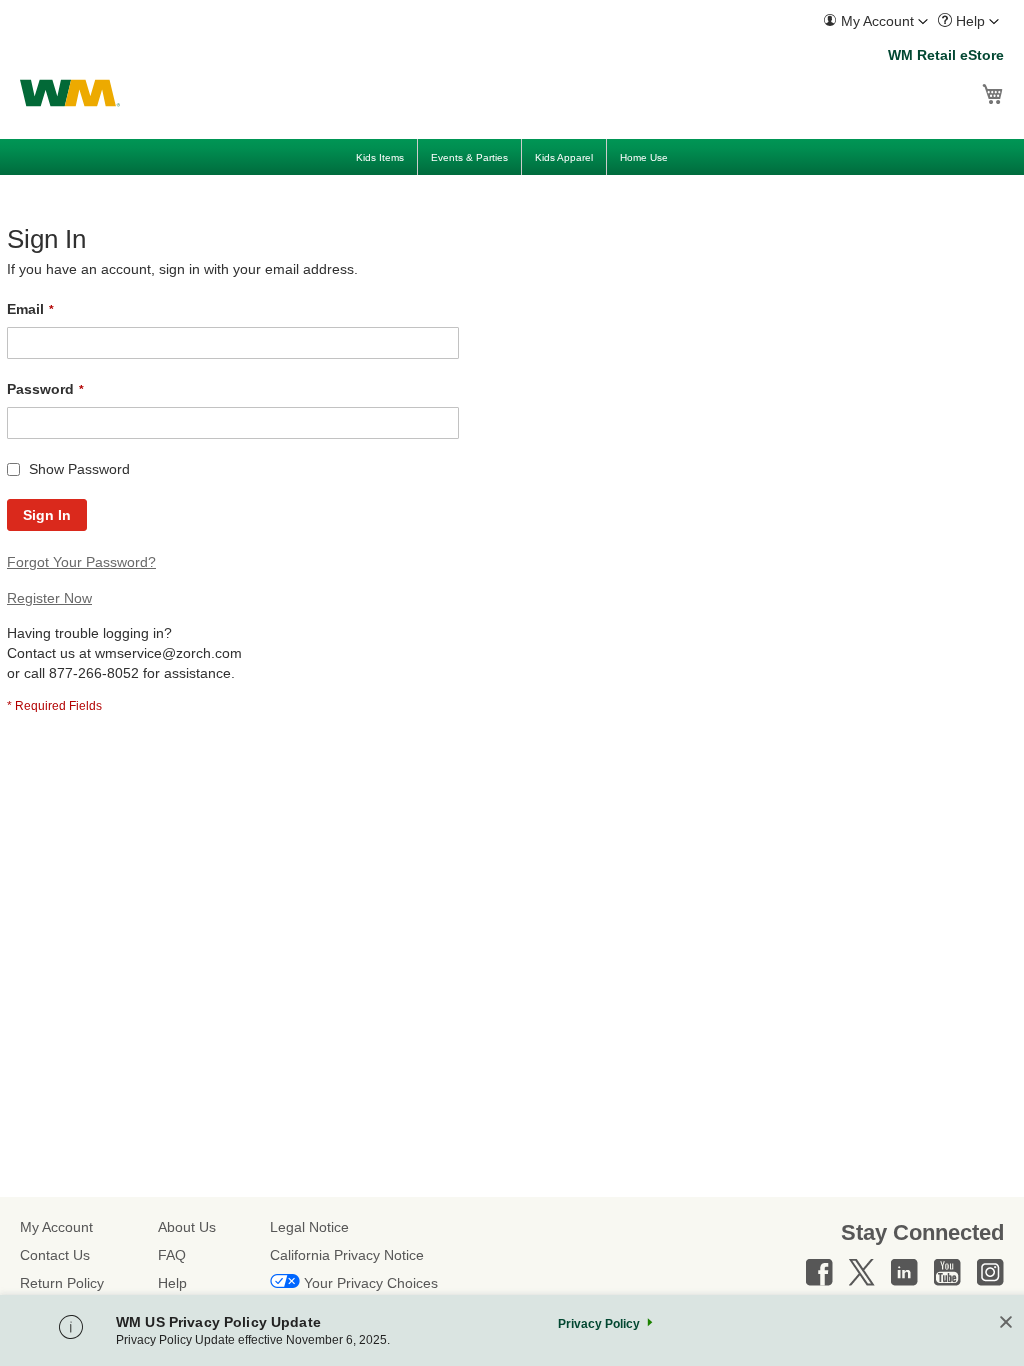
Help (172, 1283)
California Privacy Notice (347, 1255)
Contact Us (55, 1255)
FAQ (172, 1255)
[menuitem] (875, 21)
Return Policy (62, 1283)
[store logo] (70, 93)
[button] (875, 21)
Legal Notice (309, 1227)
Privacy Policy (599, 1324)
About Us (187, 1227)
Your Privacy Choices (371, 1283)
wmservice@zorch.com (168, 653)
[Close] (1006, 1323)
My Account (56, 1227)
